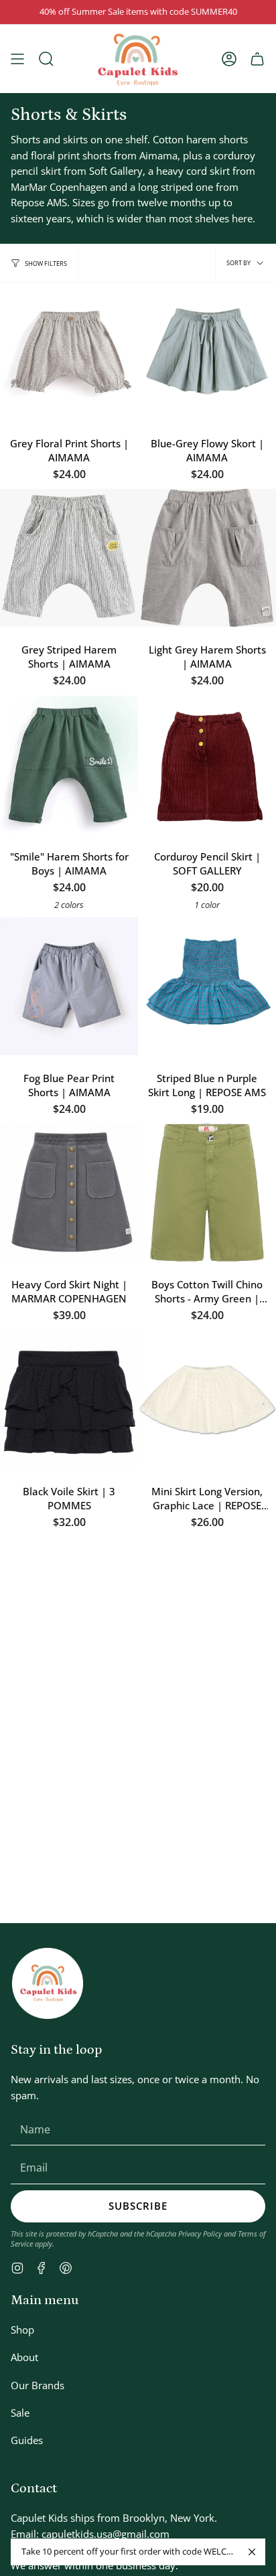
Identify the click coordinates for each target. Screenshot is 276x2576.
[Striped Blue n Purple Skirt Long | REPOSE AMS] (207, 986)
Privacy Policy (200, 2233)
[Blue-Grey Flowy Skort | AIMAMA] (207, 352)
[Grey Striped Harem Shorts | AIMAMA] (69, 558)
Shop (22, 2330)
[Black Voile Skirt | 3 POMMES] (69, 1399)
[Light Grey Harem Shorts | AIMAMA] (207, 558)
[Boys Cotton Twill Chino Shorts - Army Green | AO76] (207, 1193)
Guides (27, 2440)
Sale (20, 2413)
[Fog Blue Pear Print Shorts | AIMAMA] (69, 986)
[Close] (252, 2552)
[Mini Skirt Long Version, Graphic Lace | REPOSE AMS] (207, 1399)
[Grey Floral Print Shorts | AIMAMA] (69, 352)
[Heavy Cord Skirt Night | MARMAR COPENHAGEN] (69, 1193)
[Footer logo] (48, 1983)
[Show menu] (17, 59)
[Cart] (257, 59)
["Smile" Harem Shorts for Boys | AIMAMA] (69, 765)
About (24, 2357)
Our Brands (38, 2385)
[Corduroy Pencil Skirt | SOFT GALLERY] (207, 765)
